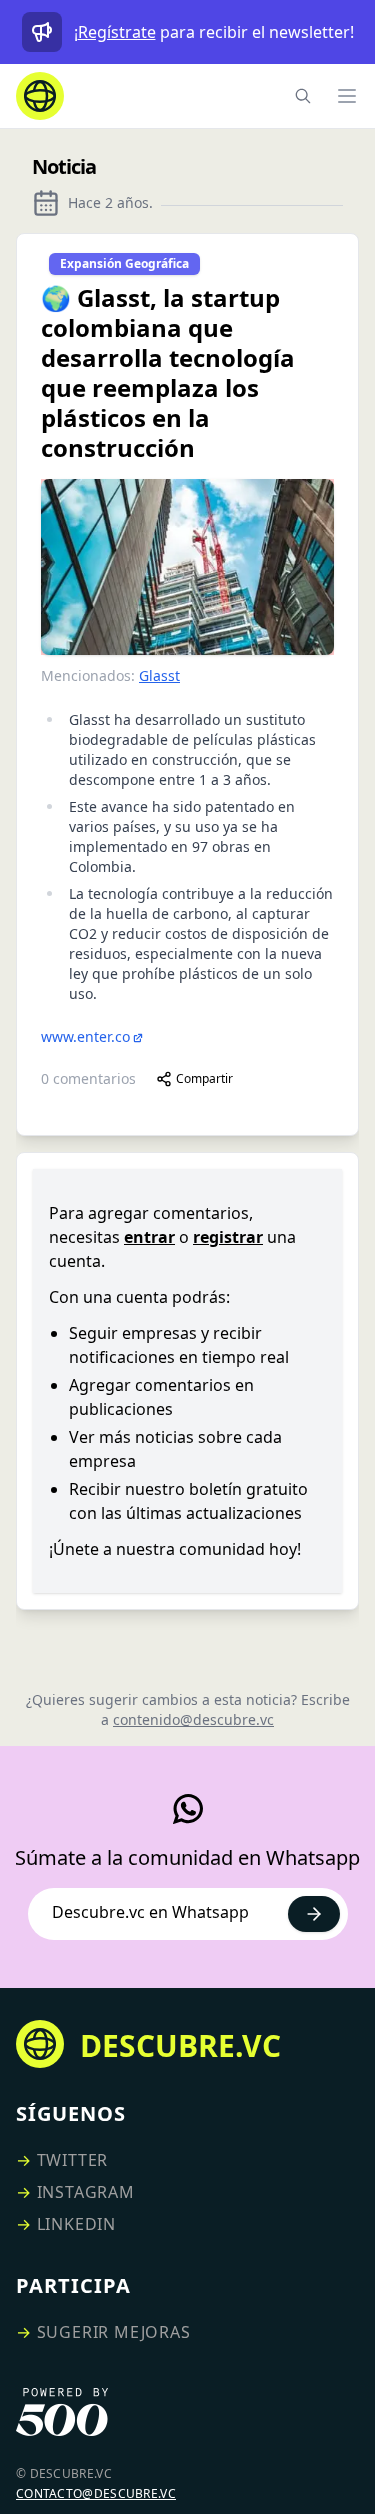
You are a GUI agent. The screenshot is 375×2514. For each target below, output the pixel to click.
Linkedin (76, 2224)
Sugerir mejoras (114, 2332)
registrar (228, 1237)
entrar (149, 1237)
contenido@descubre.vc (193, 1719)
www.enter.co (85, 1036)
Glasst (159, 675)
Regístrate (117, 32)
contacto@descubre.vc (96, 2493)
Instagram (86, 2192)
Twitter (73, 2160)
